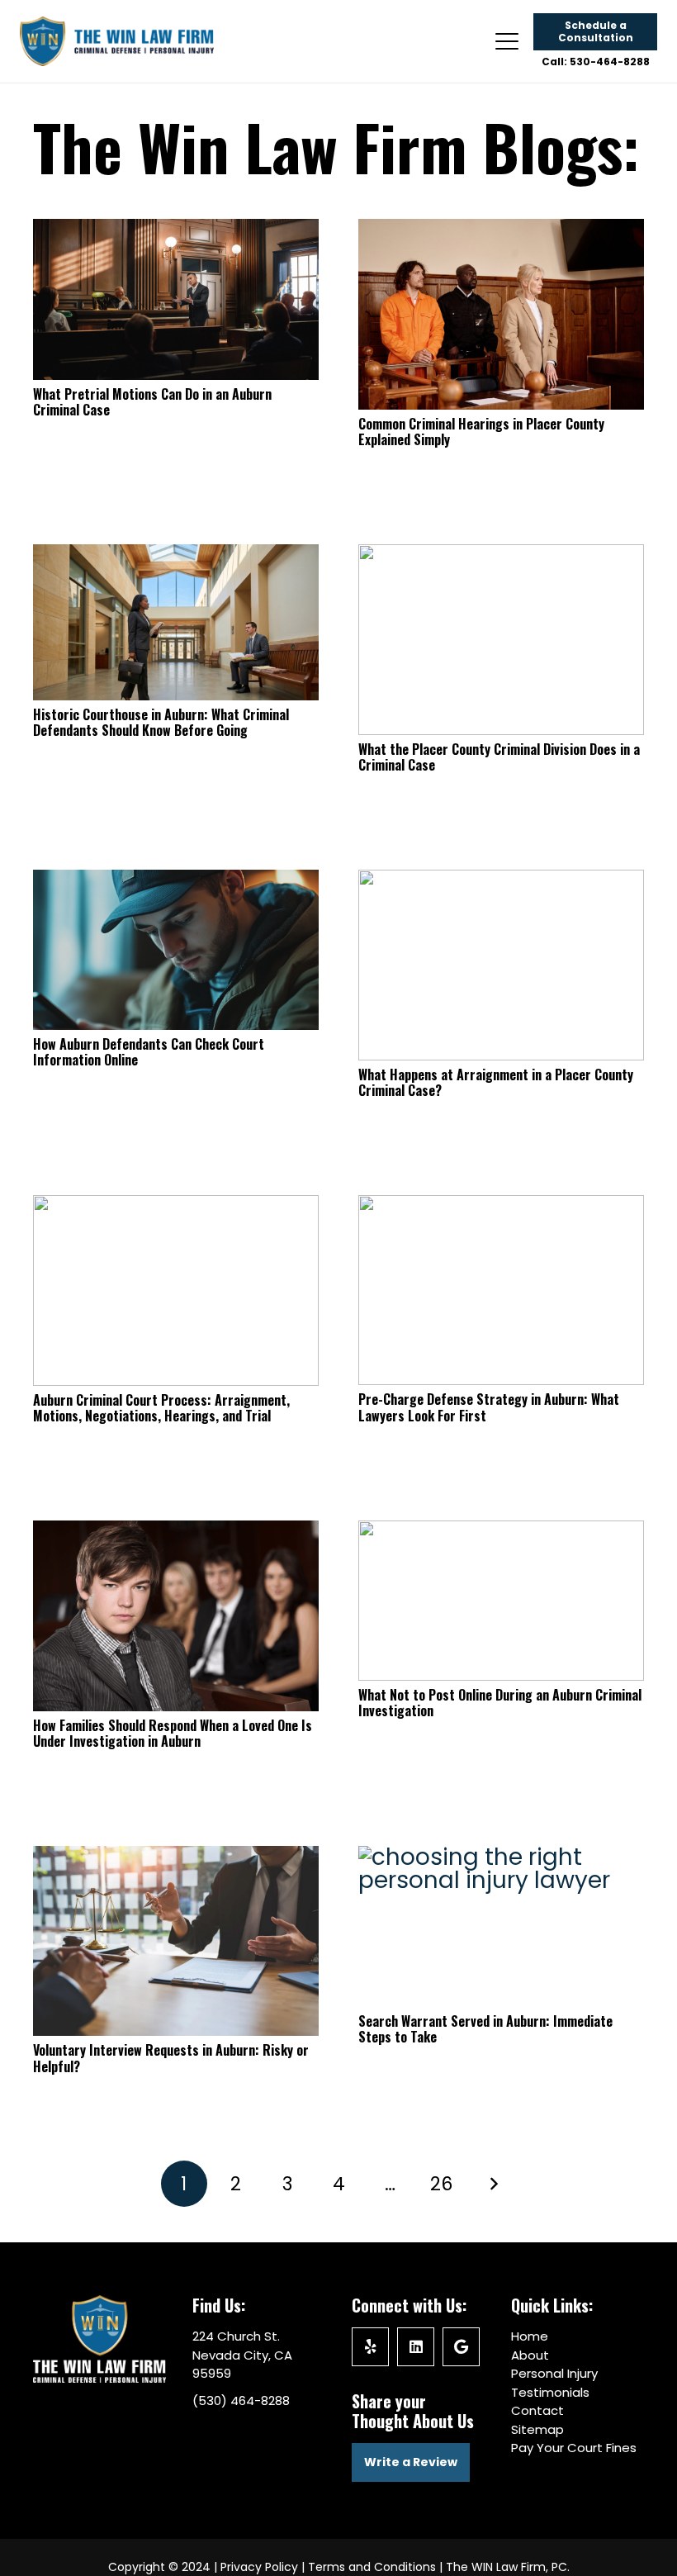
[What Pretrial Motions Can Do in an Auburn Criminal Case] (176, 299)
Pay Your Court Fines (574, 2448)
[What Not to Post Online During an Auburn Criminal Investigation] (501, 1601)
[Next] (493, 2184)
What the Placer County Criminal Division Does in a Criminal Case (499, 757)
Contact (537, 2410)
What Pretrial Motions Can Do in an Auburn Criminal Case (152, 402)
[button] (507, 41)
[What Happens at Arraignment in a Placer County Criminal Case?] (501, 965)
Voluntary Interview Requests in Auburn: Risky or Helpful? (171, 2058)
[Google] (461, 2347)
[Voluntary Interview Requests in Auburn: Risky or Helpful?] (176, 1941)
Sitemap (537, 2429)
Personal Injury (554, 2373)
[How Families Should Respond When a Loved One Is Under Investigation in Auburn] (176, 1616)
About (530, 2355)
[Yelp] (370, 2347)
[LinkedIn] (416, 2347)
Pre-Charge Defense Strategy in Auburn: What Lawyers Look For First (489, 1407)
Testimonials (550, 2392)
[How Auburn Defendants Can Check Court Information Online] (176, 950)
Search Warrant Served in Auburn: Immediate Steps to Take (485, 2029)
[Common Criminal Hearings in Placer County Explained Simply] (501, 314)
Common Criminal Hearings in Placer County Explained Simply (481, 432)
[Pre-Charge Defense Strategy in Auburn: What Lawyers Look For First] (501, 1290)
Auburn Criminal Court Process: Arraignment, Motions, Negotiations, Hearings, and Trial (161, 1408)
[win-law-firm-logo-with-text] (117, 41)
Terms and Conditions (372, 2567)
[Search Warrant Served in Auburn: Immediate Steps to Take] (501, 1926)
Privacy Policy (259, 2567)
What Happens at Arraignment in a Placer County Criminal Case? (496, 1082)
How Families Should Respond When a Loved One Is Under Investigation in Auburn (173, 1733)
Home (530, 2336)
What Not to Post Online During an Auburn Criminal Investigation (500, 1703)
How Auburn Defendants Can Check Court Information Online (149, 1052)
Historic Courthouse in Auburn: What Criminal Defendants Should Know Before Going (161, 722)
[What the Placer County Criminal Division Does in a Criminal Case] (501, 640)
